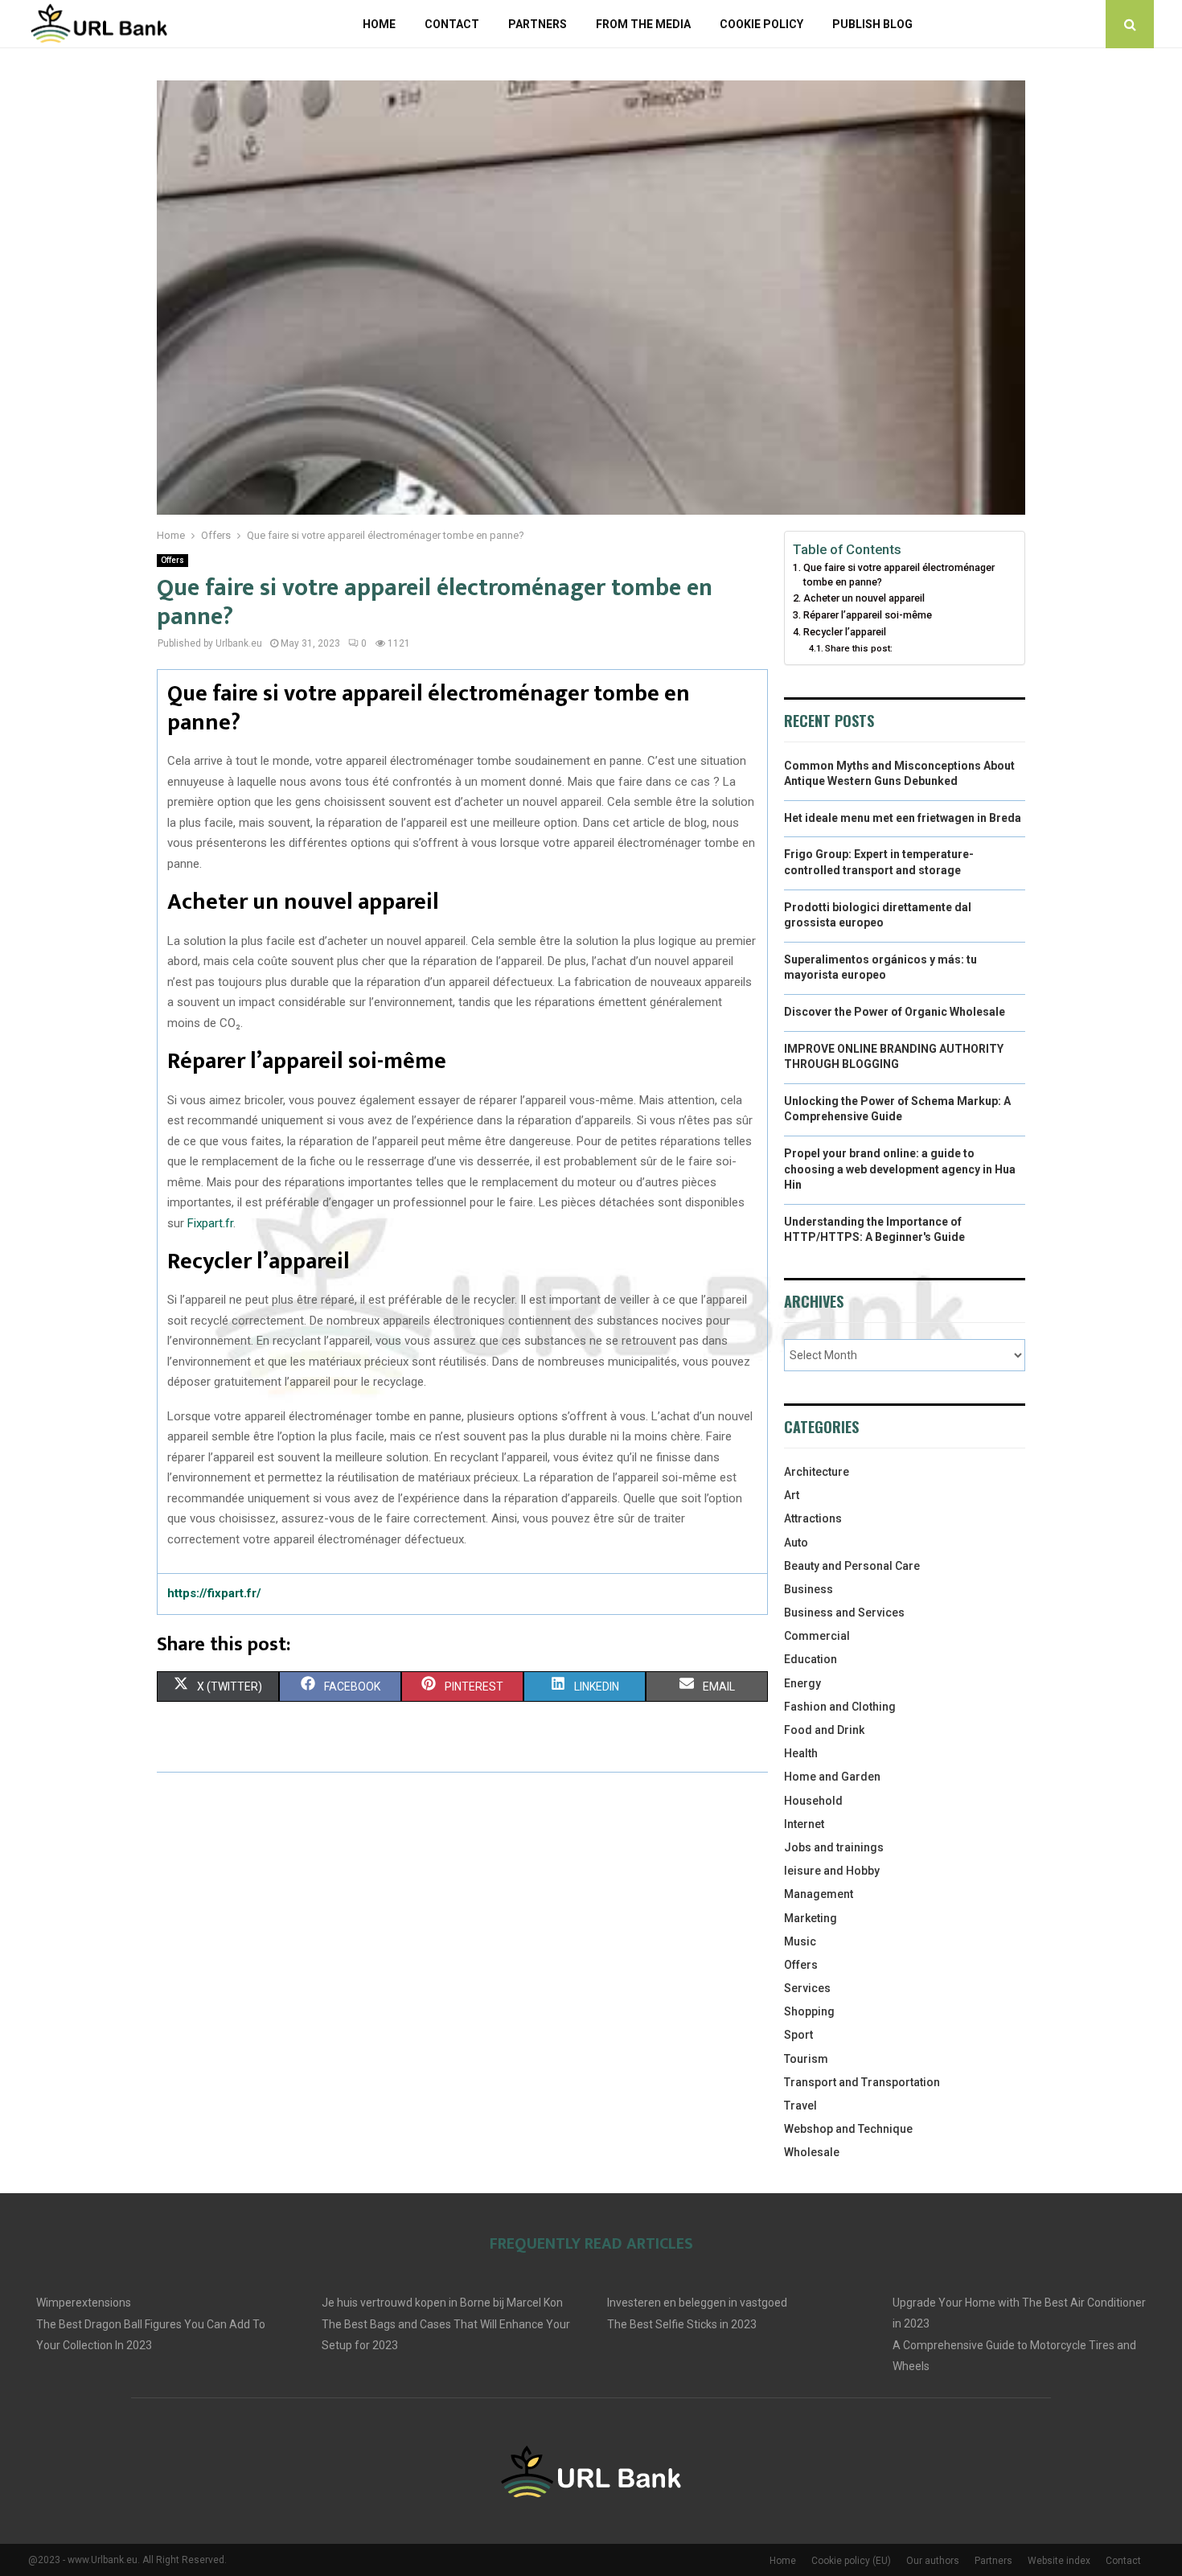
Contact (452, 24)
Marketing (811, 1918)
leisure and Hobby (832, 1871)
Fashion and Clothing (840, 1707)
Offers (172, 560)
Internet (804, 1824)
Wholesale (812, 2152)
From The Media (643, 24)
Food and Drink (824, 1730)
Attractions (813, 1518)
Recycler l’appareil (845, 632)
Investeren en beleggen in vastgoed (697, 2303)
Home (379, 24)
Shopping (809, 2011)
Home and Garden (832, 1777)
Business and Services (844, 1613)
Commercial (817, 1636)
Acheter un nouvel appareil (864, 598)
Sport (798, 2035)
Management (819, 1894)
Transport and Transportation (862, 2082)
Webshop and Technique (848, 2129)
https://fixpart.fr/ (214, 1593)
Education (811, 1659)
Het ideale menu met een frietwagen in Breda (903, 818)
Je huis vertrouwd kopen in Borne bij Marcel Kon (442, 2303)
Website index (1059, 2561)
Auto (796, 1543)
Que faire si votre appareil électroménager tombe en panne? (899, 575)
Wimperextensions (84, 2303)
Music (800, 1941)
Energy (802, 1683)
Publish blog (872, 24)
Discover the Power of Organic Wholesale (895, 1012)
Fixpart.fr (210, 1223)
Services (807, 1988)
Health (801, 1753)
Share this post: (859, 648)
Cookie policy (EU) (851, 2561)
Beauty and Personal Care (852, 1566)
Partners (538, 24)
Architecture (817, 1472)
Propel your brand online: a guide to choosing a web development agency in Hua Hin (900, 1169)
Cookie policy (761, 24)
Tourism (806, 2059)
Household (813, 1801)
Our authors (933, 2561)
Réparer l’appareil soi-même (868, 615)
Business (809, 1589)
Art (792, 1495)
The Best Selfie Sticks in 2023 (682, 2324)
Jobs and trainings (834, 1847)
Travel (800, 2106)
